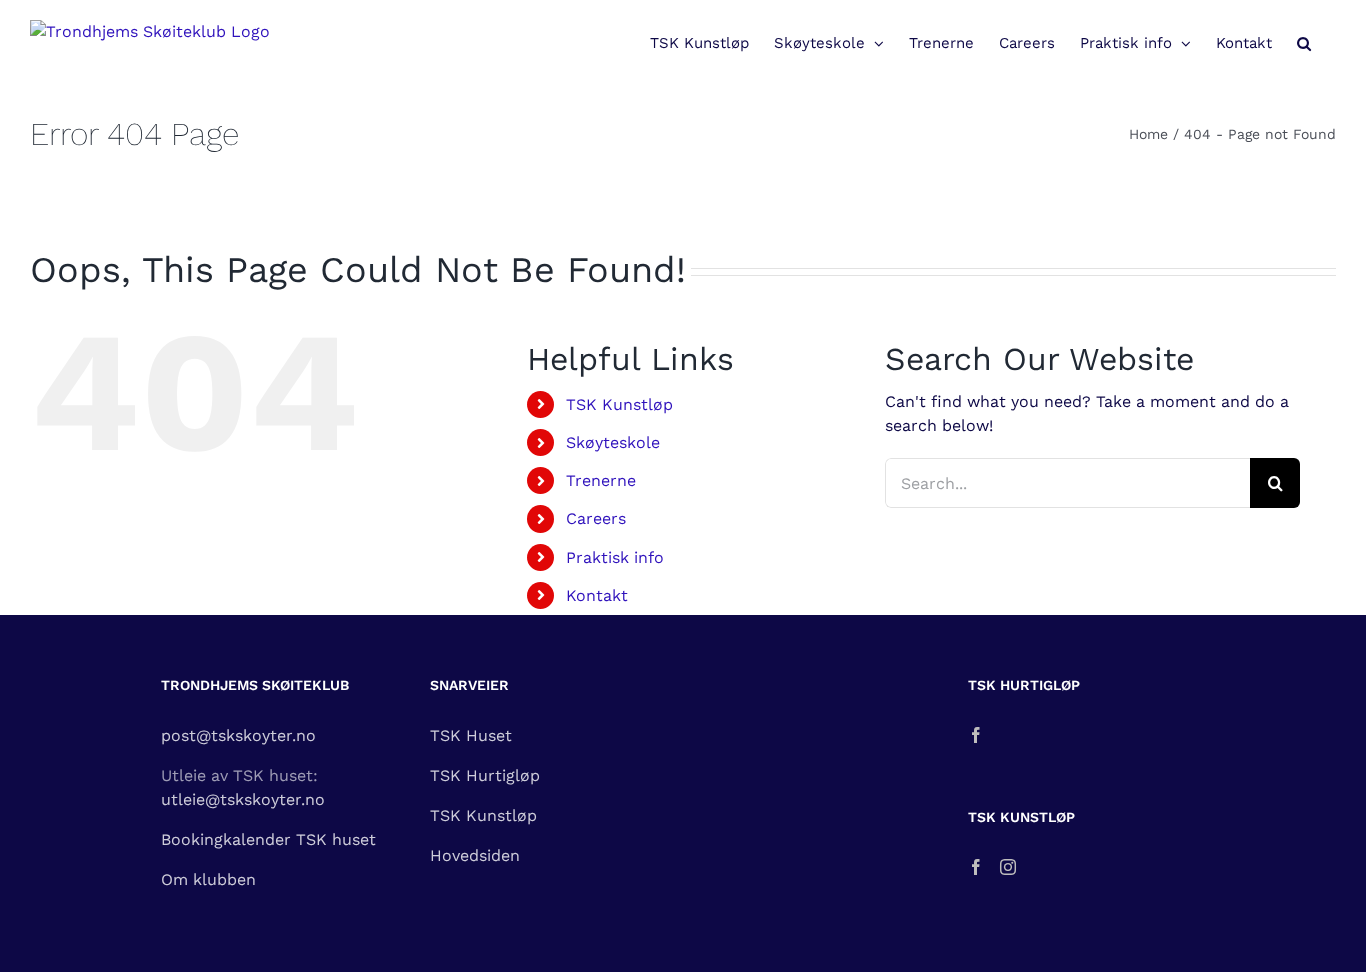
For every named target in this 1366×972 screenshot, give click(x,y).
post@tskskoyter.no (238, 735)
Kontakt (597, 595)
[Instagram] (1008, 867)
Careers (596, 518)
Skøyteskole (613, 442)
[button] (1304, 42)
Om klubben (208, 879)
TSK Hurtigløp (485, 775)
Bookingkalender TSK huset (268, 839)
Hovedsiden (475, 855)
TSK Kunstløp (619, 404)
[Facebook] (976, 735)
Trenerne (601, 480)
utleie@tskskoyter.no (243, 799)
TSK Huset (471, 735)
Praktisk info (615, 557)
